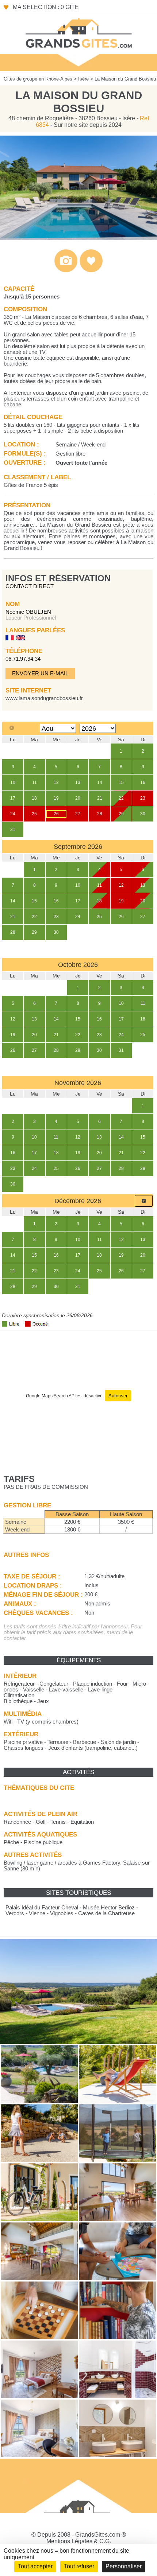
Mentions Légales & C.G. (79, 2541)
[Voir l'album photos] (66, 271)
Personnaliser (124, 2566)
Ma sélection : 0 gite (46, 7)
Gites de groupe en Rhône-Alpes (38, 79)
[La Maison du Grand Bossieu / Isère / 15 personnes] (78, 238)
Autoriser (118, 1396)
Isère (83, 79)
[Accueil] (78, 32)
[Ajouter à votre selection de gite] (91, 271)
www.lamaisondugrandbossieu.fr (44, 698)
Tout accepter (35, 2566)
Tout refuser (79, 2566)
